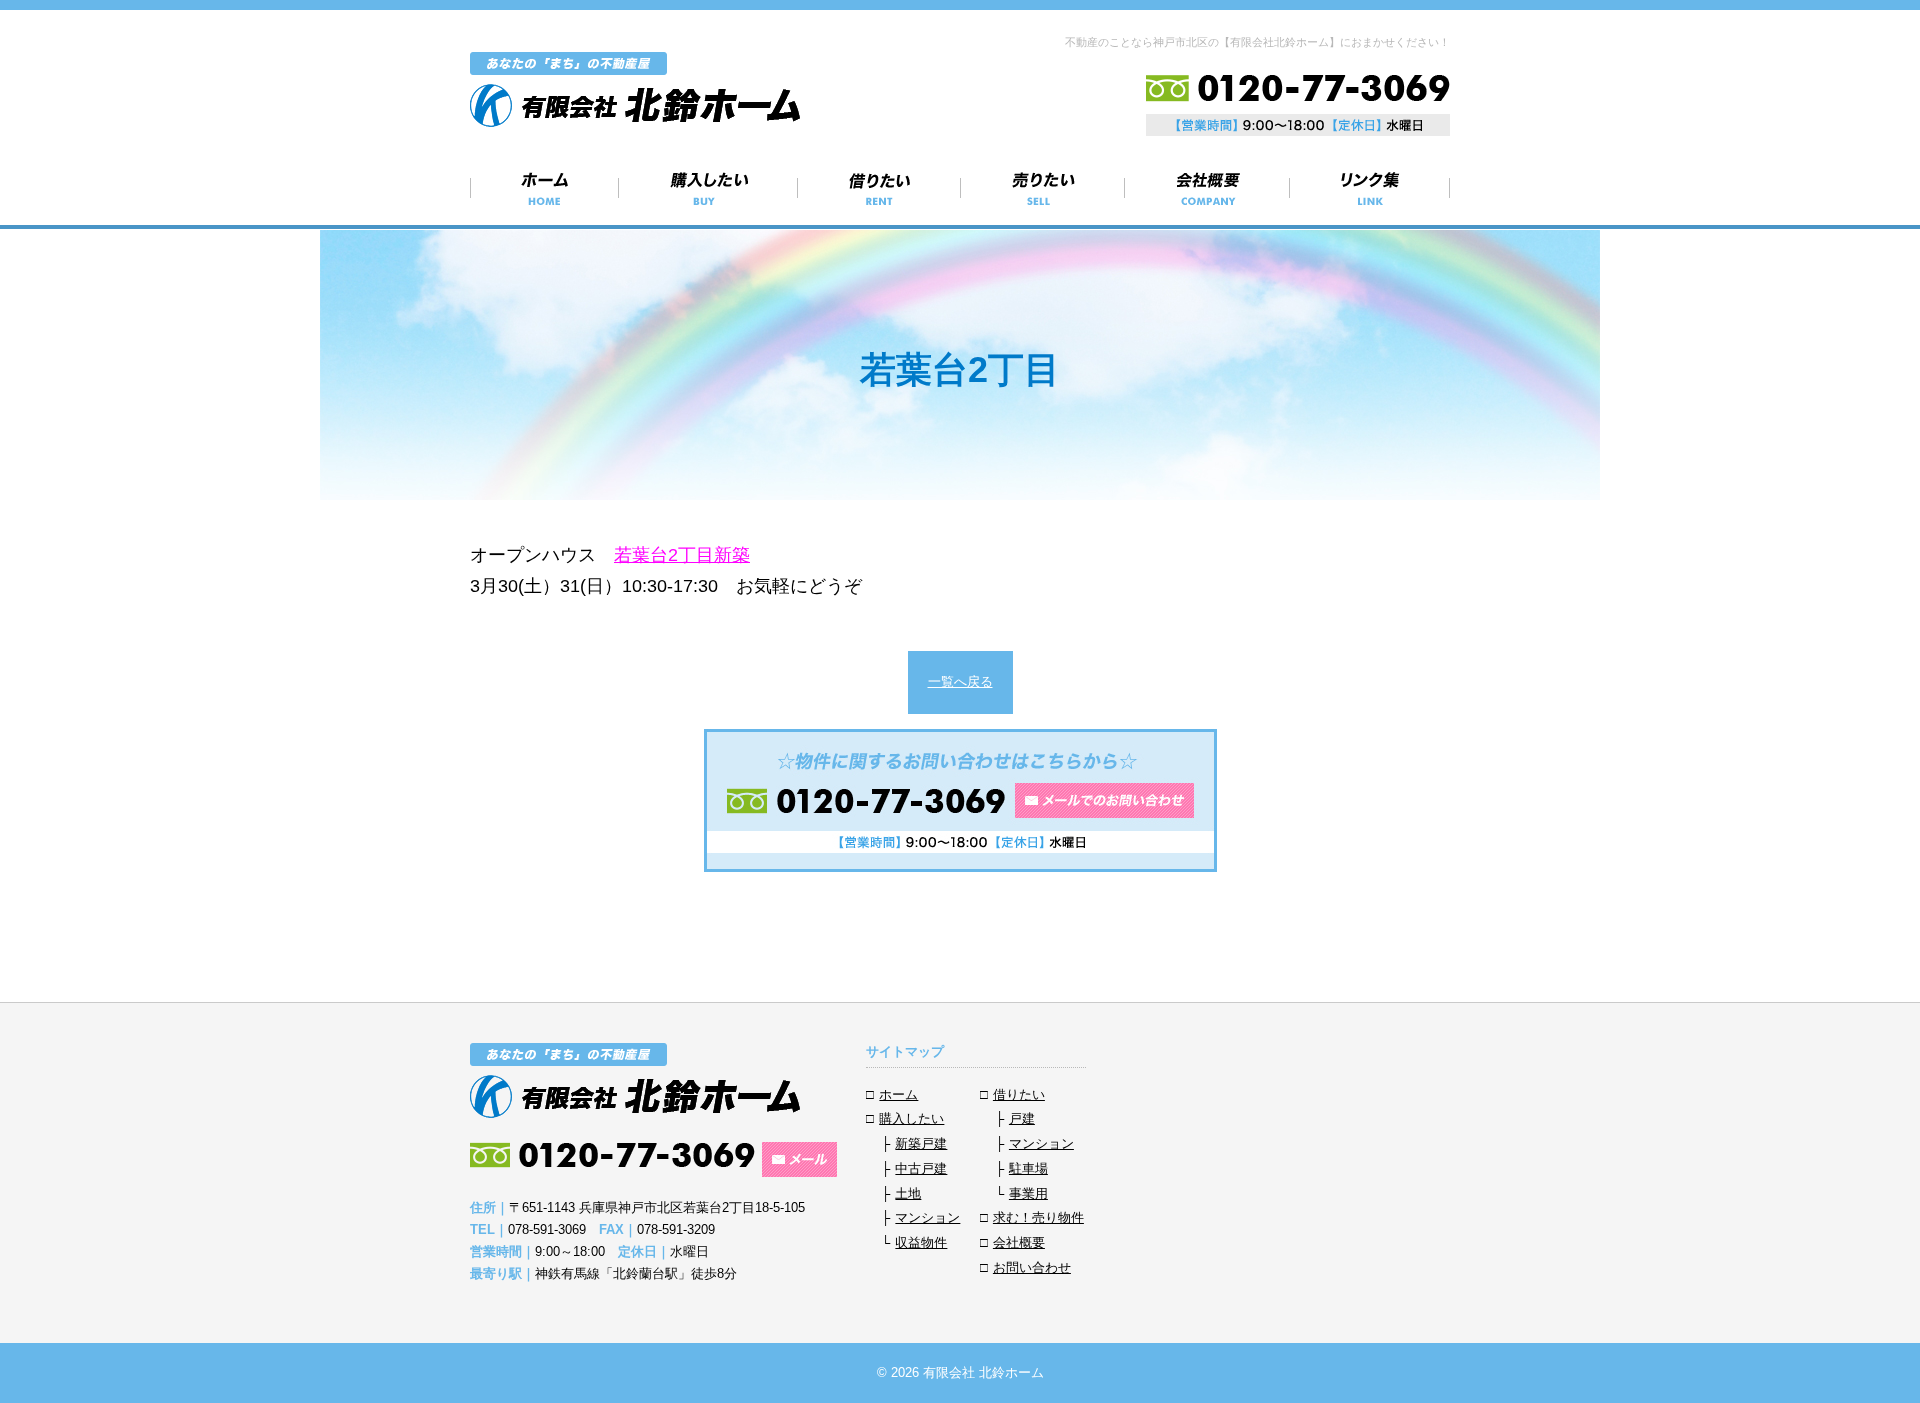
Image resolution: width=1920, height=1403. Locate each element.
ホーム (544, 188)
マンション (927, 1217)
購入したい (708, 188)
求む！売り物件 (1043, 188)
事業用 (1028, 1193)
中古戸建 (921, 1168)
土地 (908, 1193)
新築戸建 (921, 1143)
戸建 (1022, 1118)
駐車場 (1028, 1168)
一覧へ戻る (960, 681)
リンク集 (1370, 188)
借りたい (879, 188)
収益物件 (921, 1242)
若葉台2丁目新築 (682, 555)
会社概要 (1207, 188)
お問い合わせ (1032, 1267)
